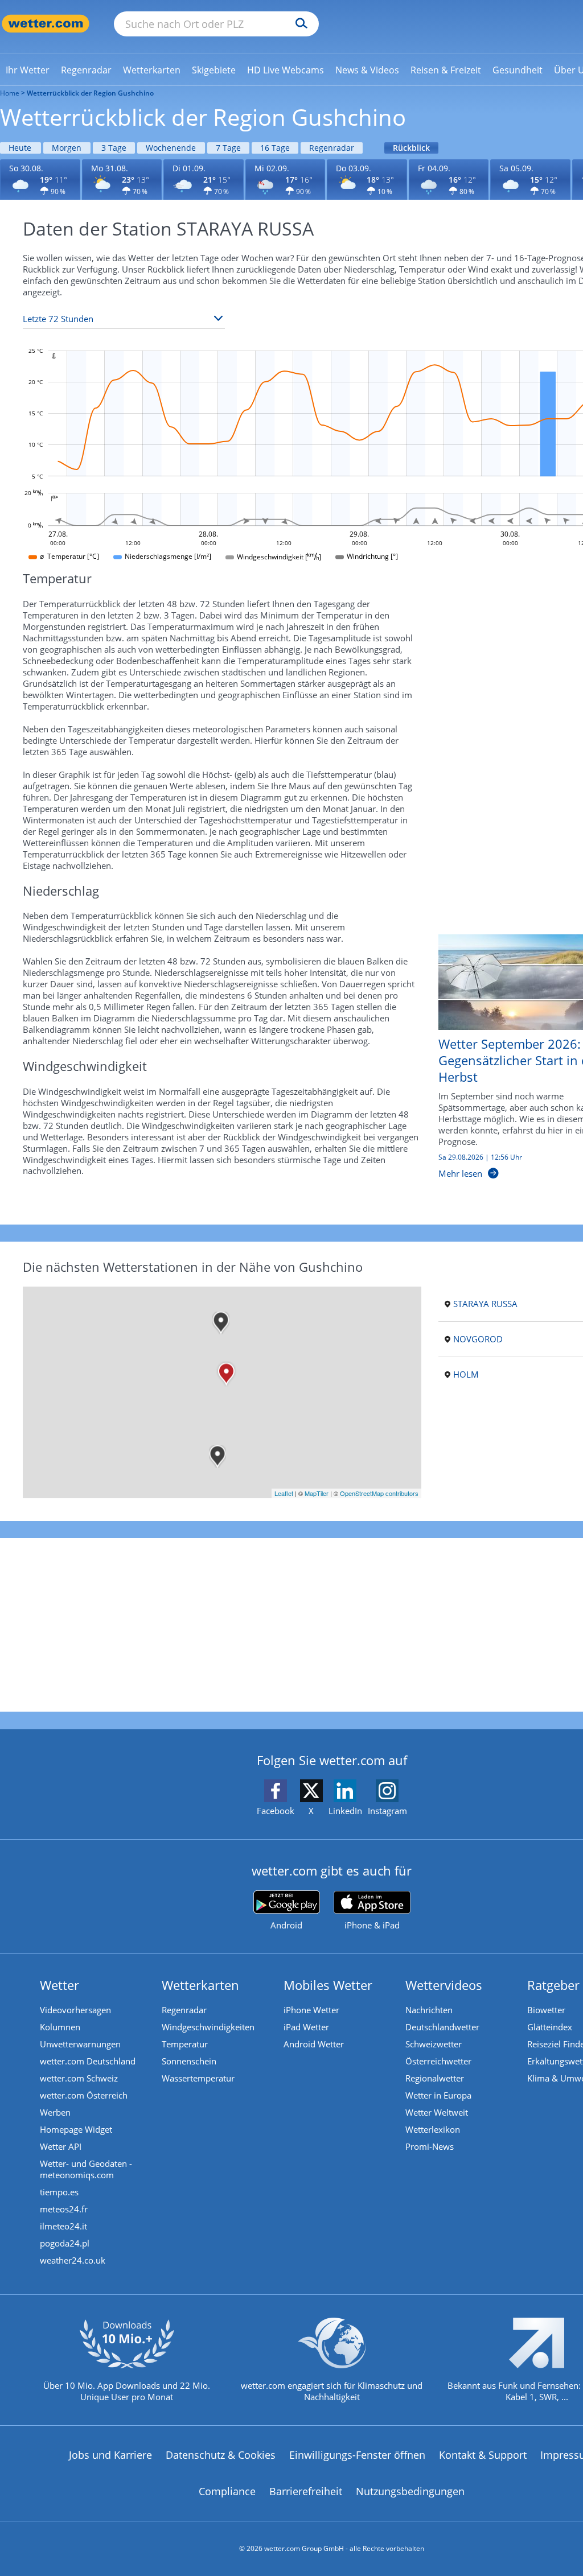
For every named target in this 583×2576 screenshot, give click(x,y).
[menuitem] (28, 69)
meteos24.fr (64, 2209)
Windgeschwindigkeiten (208, 2027)
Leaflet (284, 1493)
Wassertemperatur (198, 2078)
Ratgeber (553, 1985)
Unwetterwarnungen (80, 2044)
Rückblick (411, 148)
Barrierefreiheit (306, 2491)
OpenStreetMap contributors (379, 1493)
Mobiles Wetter (328, 1985)
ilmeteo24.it (63, 2226)
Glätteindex (550, 2027)
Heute (20, 148)
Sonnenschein (189, 2061)
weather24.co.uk (73, 2260)
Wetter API (61, 2146)
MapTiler (317, 1493)
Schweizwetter (434, 2044)
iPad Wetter (306, 2027)
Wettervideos (444, 1985)
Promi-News (430, 2146)
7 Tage (228, 148)
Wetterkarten (200, 1985)
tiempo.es (59, 2192)
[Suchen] (299, 24)
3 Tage (114, 148)
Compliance (227, 2491)
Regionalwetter (435, 2078)
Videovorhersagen (75, 2010)
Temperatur (185, 2044)
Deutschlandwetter (442, 2027)
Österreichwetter (438, 2061)
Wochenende (171, 148)
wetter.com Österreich (84, 2095)
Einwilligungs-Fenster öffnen (357, 2455)
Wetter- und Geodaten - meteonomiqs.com (86, 2169)
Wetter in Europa (438, 2095)
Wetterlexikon (433, 2129)
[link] (28, 70)
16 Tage (275, 148)
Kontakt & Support (483, 2455)
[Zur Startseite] (46, 24)
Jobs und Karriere (110, 2455)
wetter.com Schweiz (79, 2078)
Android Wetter (314, 2044)
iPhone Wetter (311, 2010)
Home (10, 93)
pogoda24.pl (65, 2243)
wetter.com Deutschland (88, 2061)
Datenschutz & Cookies (221, 2455)
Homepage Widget (76, 2129)
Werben (55, 2112)
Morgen (67, 148)
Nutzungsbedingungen (410, 2491)
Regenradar (332, 148)
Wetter (59, 1985)
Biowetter (546, 2010)
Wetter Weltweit (437, 2112)
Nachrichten (429, 2010)
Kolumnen (60, 2027)
